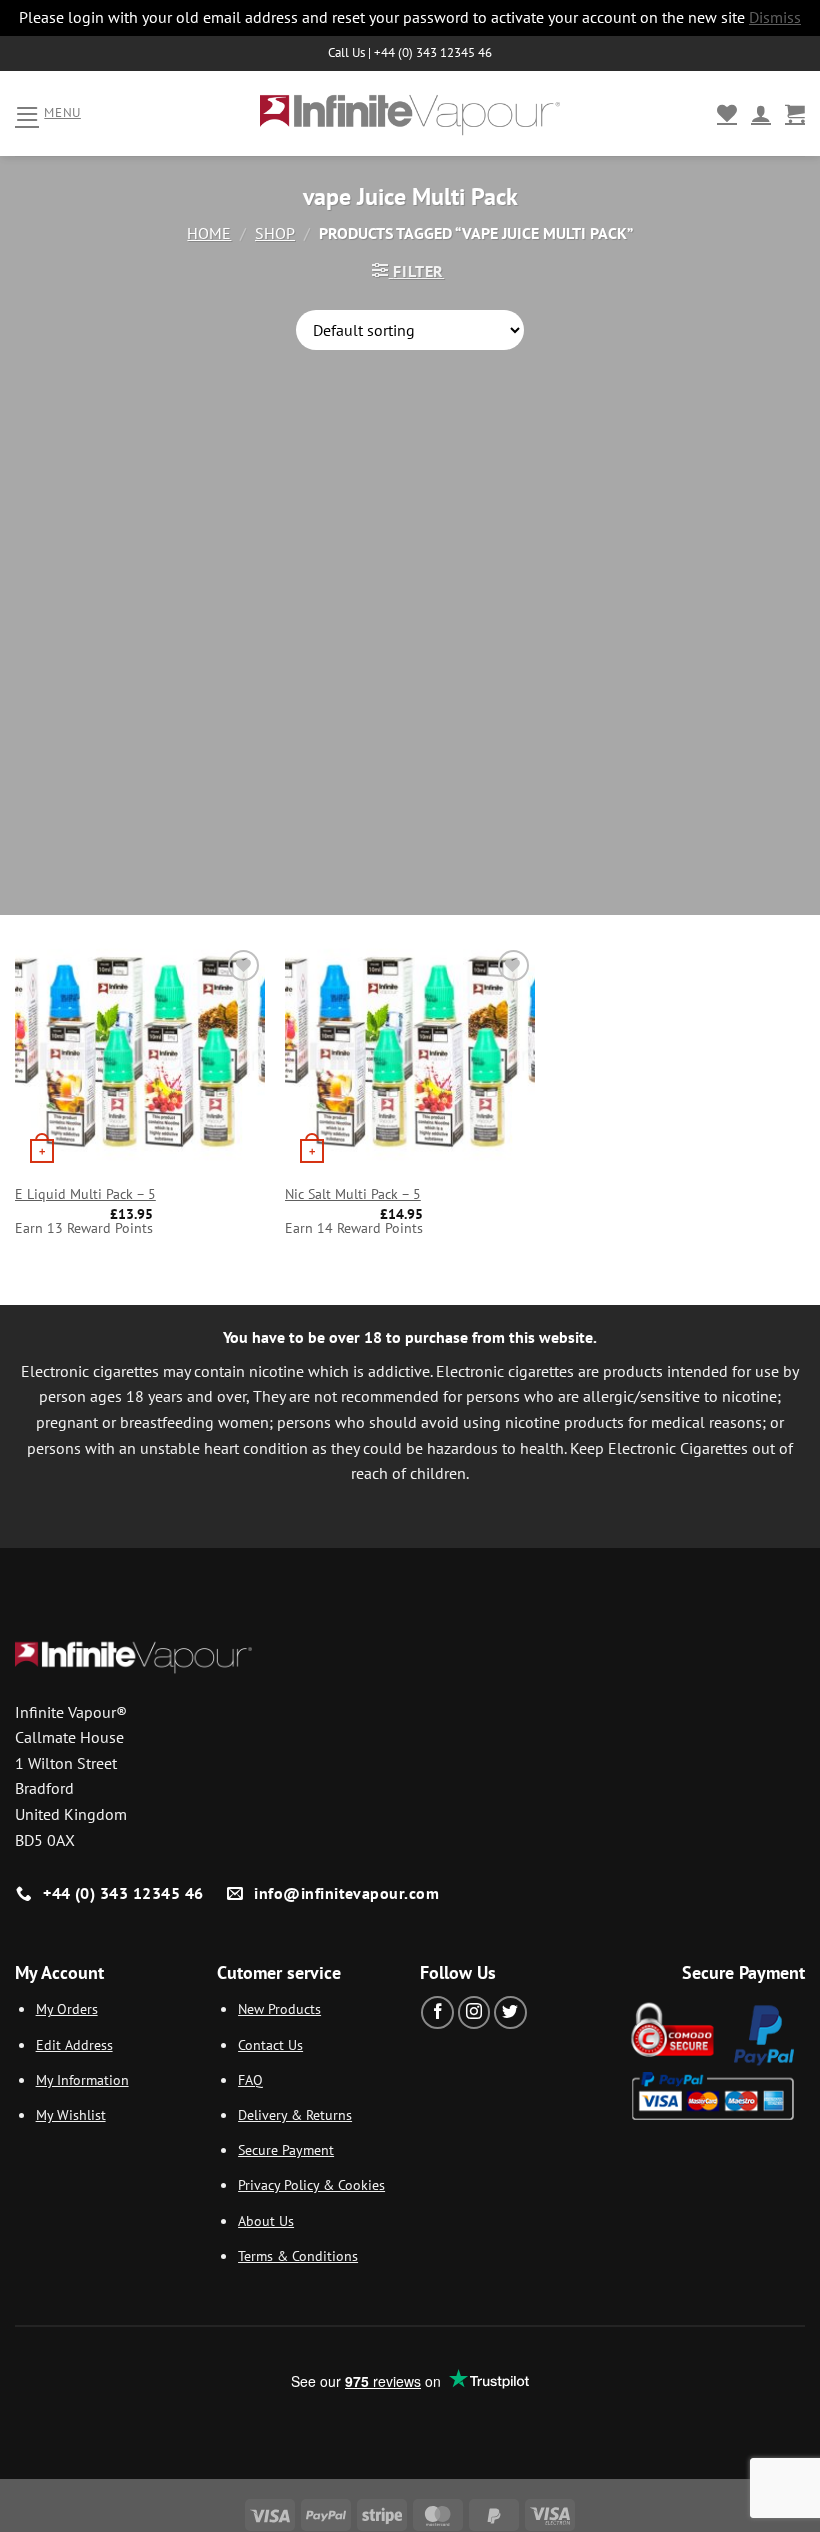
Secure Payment (286, 2149)
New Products (279, 2008)
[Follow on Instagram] (474, 2012)
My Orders (67, 2008)
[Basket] (795, 113)
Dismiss (775, 17)
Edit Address (74, 2044)
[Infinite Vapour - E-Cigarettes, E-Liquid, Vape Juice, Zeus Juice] (410, 113)
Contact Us (270, 2044)
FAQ (250, 2079)
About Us (266, 2220)
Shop (275, 233)
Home (209, 233)
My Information (82, 2079)
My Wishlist (71, 2114)
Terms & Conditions (298, 2255)
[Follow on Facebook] (437, 2012)
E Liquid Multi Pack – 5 (85, 1194)
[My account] (761, 113)
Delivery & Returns (295, 2114)
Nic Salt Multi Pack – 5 (353, 1194)
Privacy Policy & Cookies (311, 2184)
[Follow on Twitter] (510, 2012)
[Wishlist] (727, 113)
